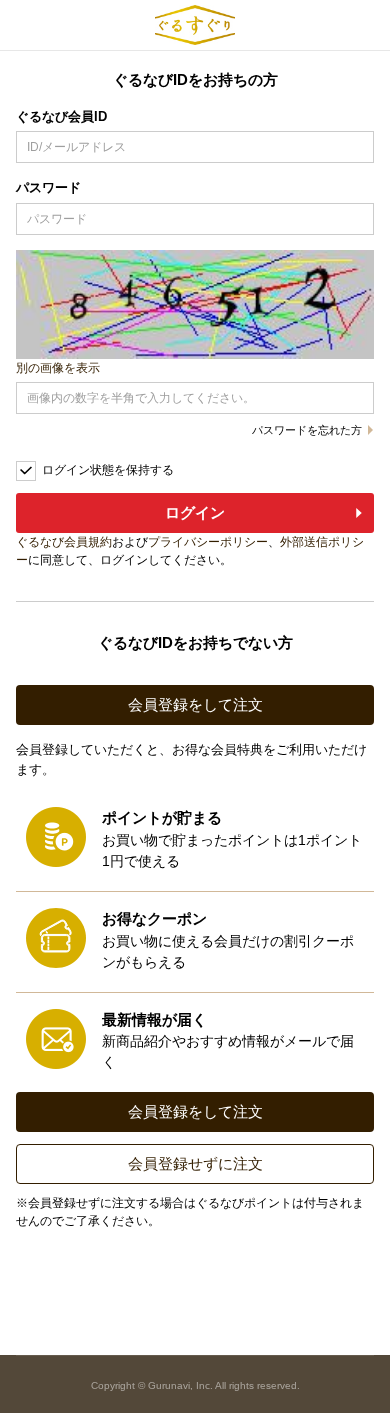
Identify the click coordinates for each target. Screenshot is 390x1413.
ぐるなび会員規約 (64, 542)
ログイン (195, 512)
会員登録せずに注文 (195, 1163)
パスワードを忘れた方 (307, 430)
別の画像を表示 (58, 368)
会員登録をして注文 (195, 704)
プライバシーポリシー (208, 542)
